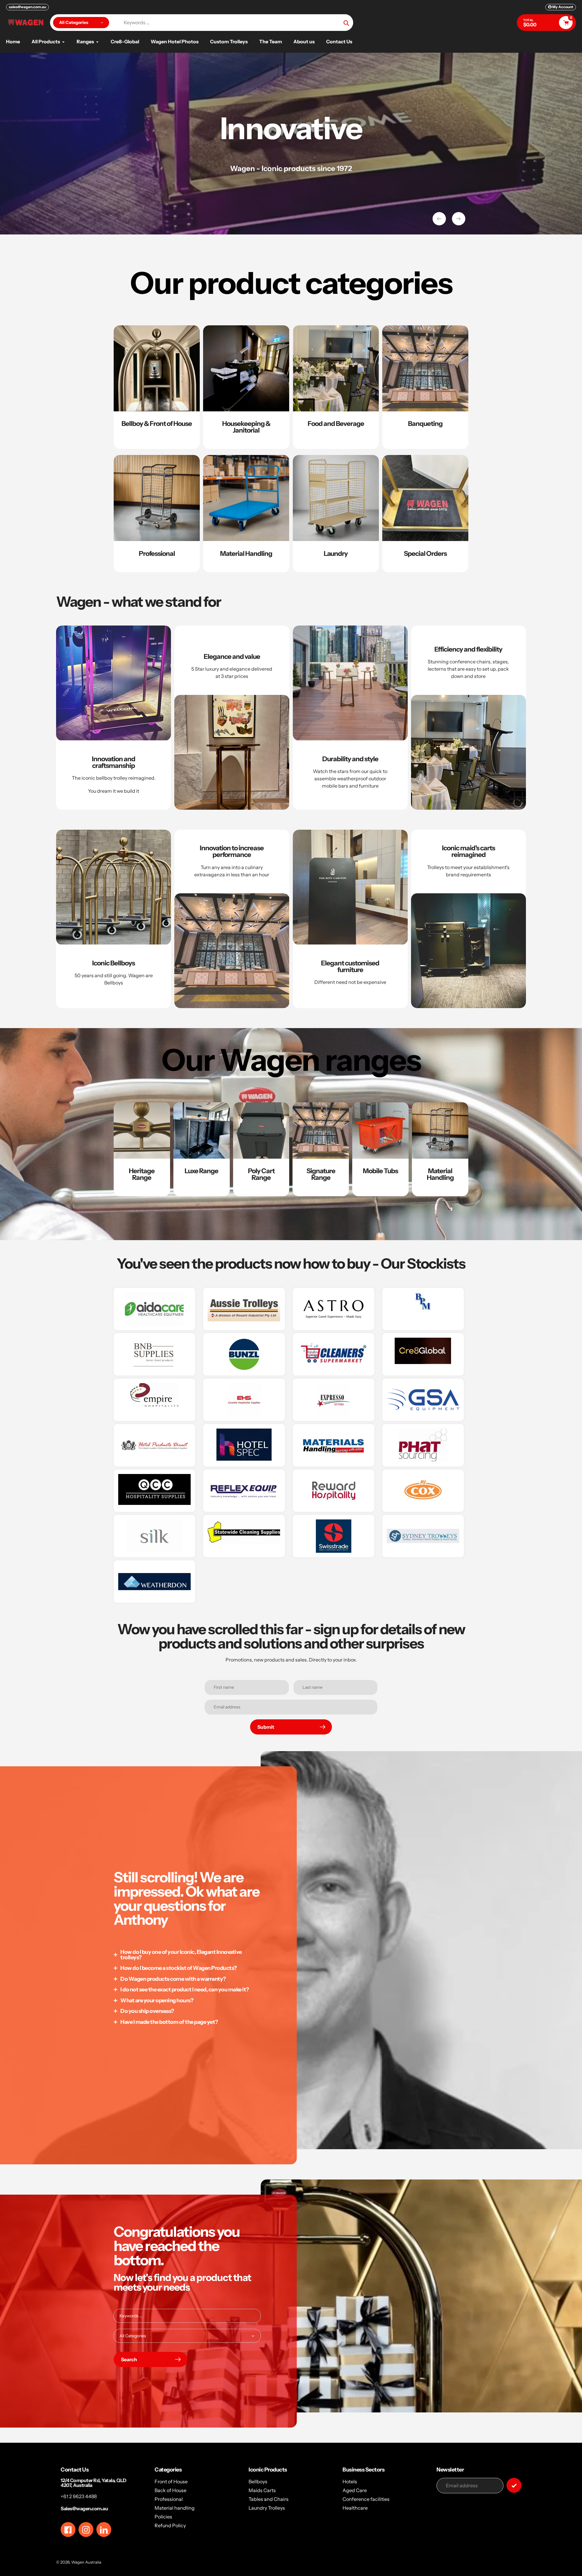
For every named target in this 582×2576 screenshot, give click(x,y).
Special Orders (425, 554)
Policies (163, 2517)
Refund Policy (170, 2525)
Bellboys (258, 2481)
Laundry (336, 554)
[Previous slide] (439, 219)
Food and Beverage (336, 424)
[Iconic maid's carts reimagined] (468, 919)
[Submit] (514, 2485)
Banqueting (425, 424)
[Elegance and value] (232, 718)
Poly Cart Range (261, 1174)
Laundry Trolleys (267, 2508)
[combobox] (187, 2316)
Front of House (171, 2481)
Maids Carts (262, 2490)
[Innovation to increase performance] (232, 919)
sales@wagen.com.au (27, 7)
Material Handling (246, 554)
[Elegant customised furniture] (350, 919)
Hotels (350, 2481)
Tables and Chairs (269, 2499)
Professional (157, 554)
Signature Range (321, 1174)
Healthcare (355, 2508)
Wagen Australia (86, 2562)
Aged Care (355, 2490)
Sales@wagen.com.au (84, 2508)
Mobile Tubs (380, 1171)
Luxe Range (201, 1171)
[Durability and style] (350, 718)
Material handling (175, 2508)
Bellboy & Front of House (157, 424)
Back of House (171, 2490)
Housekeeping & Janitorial (246, 427)
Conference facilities (366, 2499)
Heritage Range (142, 1174)
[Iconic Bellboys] (114, 919)
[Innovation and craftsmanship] (114, 718)
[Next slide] (459, 219)
